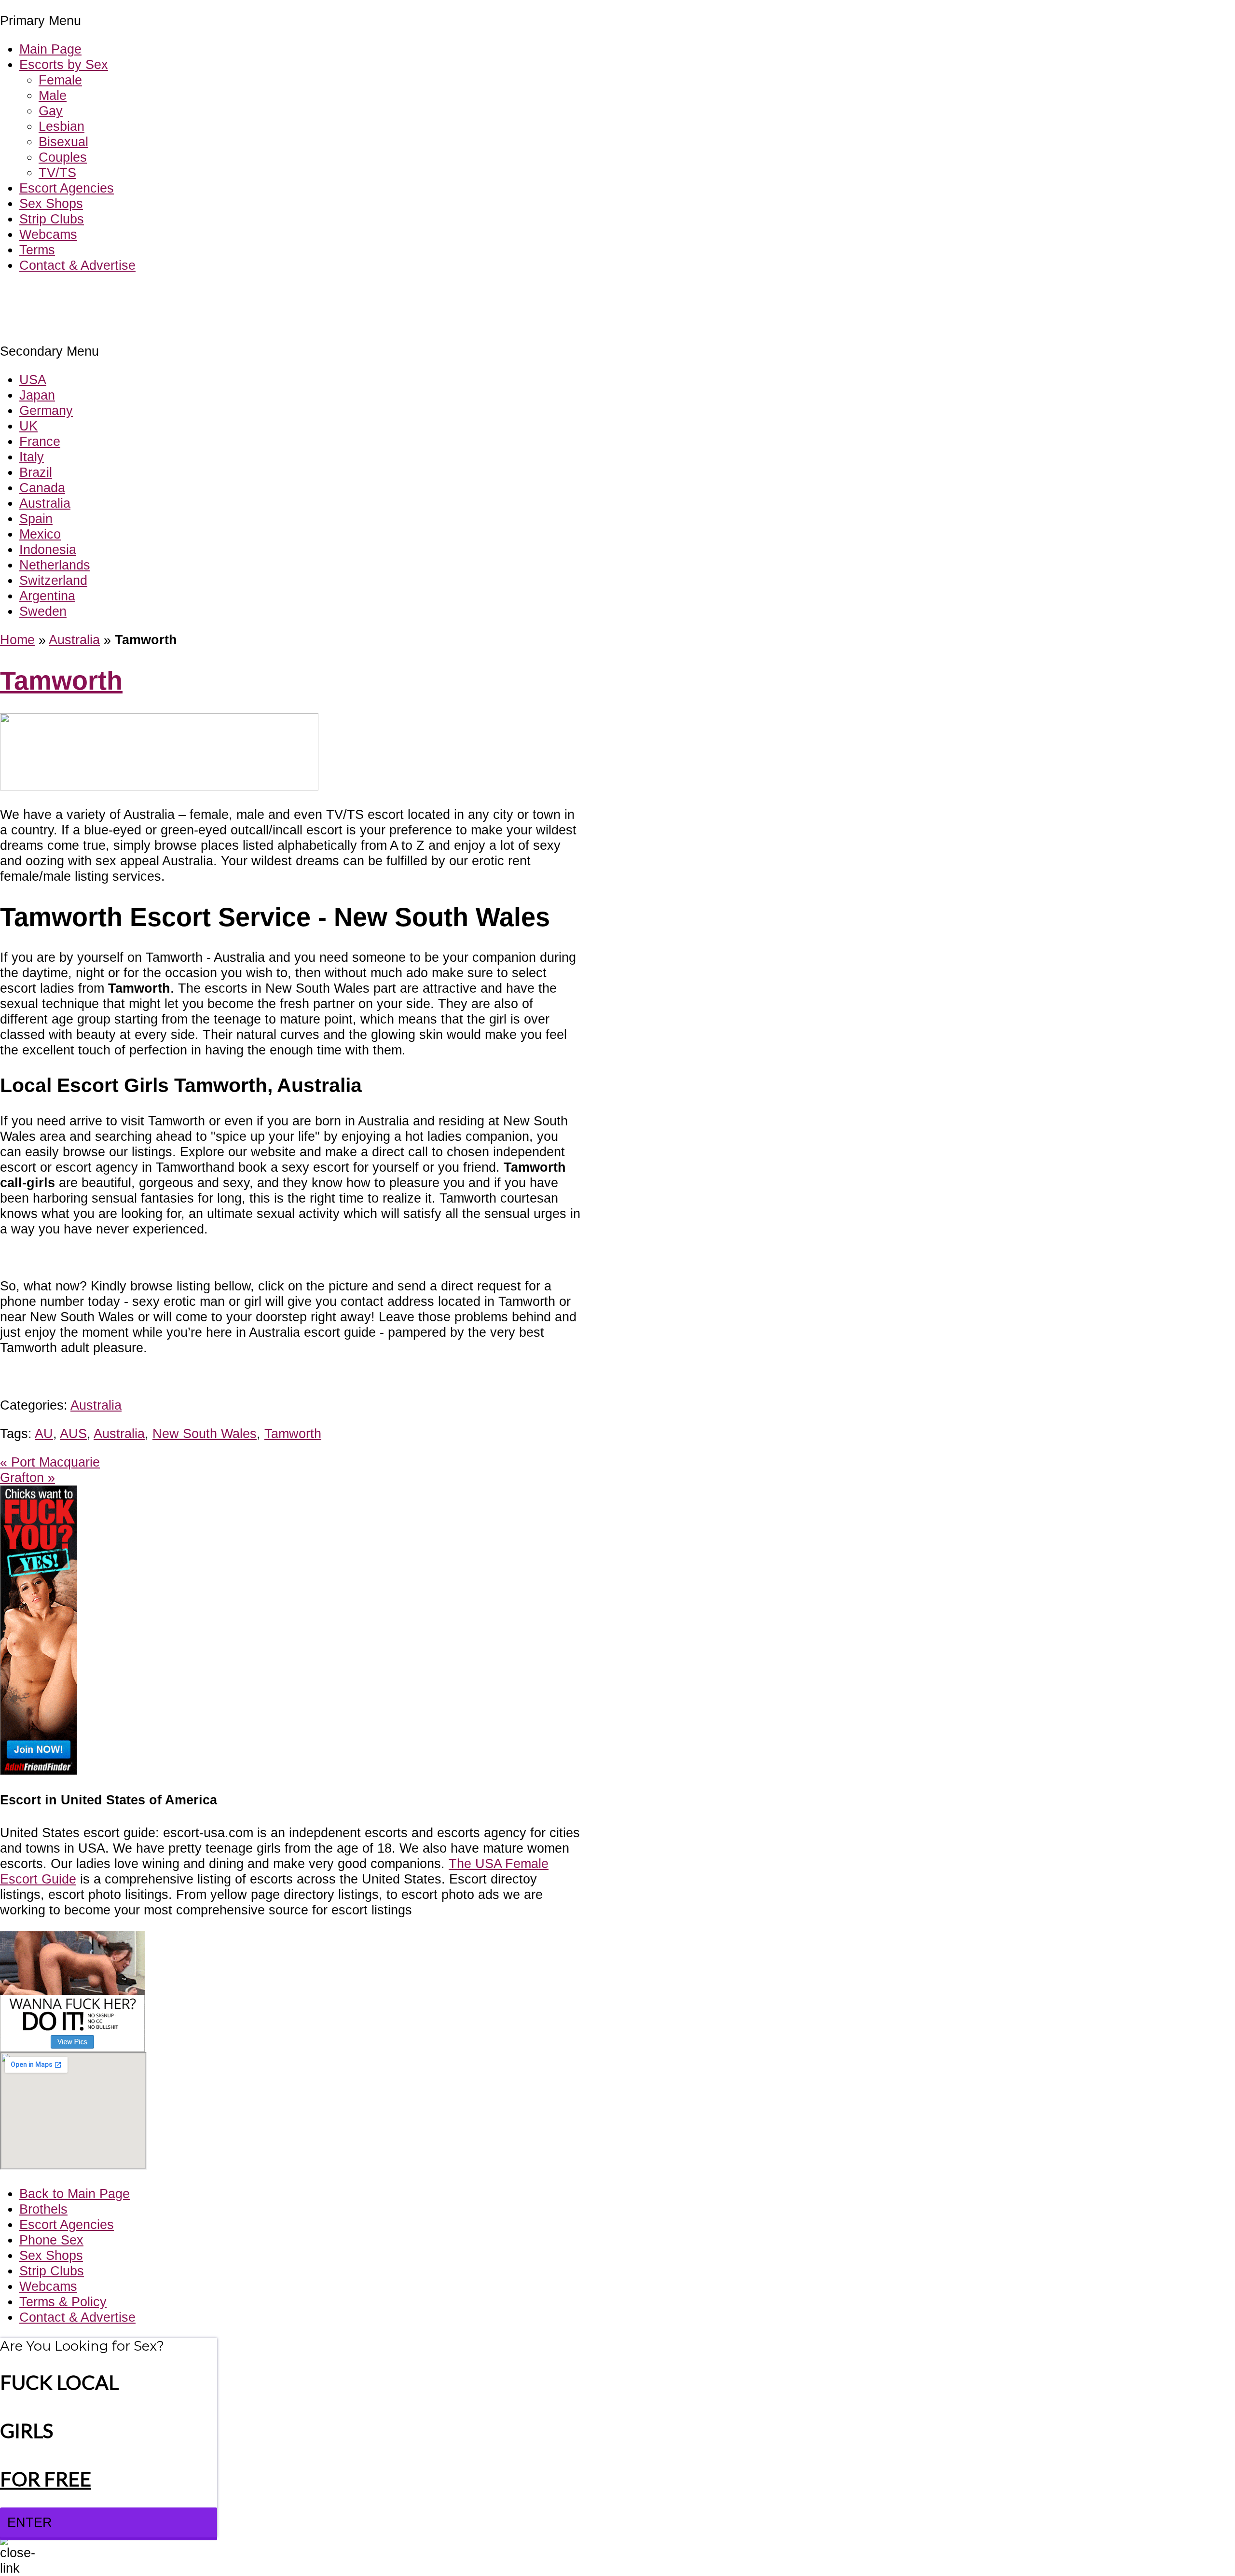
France (40, 441)
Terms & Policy (63, 2302)
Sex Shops (51, 203)
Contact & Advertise (77, 265)
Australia (45, 503)
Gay (51, 111)
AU (44, 1433)
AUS (73, 1433)
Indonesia (48, 549)
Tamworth (61, 681)
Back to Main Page (75, 2194)
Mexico (40, 534)
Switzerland (53, 580)
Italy (32, 457)
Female (60, 80)
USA (33, 380)
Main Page (50, 49)
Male (53, 95)
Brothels (43, 2209)
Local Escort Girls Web (67, 294)
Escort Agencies (67, 188)
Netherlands (55, 565)
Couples (63, 157)
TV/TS (57, 173)
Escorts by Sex (64, 64)
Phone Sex (51, 2240)
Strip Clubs (52, 219)
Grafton (27, 1477)
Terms (37, 250)
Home (17, 640)
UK (28, 426)
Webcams (48, 234)
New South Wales (205, 1433)
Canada (42, 488)
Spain (36, 519)
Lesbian (62, 126)
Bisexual (63, 142)
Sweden (43, 611)
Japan (37, 395)
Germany (46, 410)
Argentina (47, 596)
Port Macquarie (50, 1462)
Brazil (36, 472)
